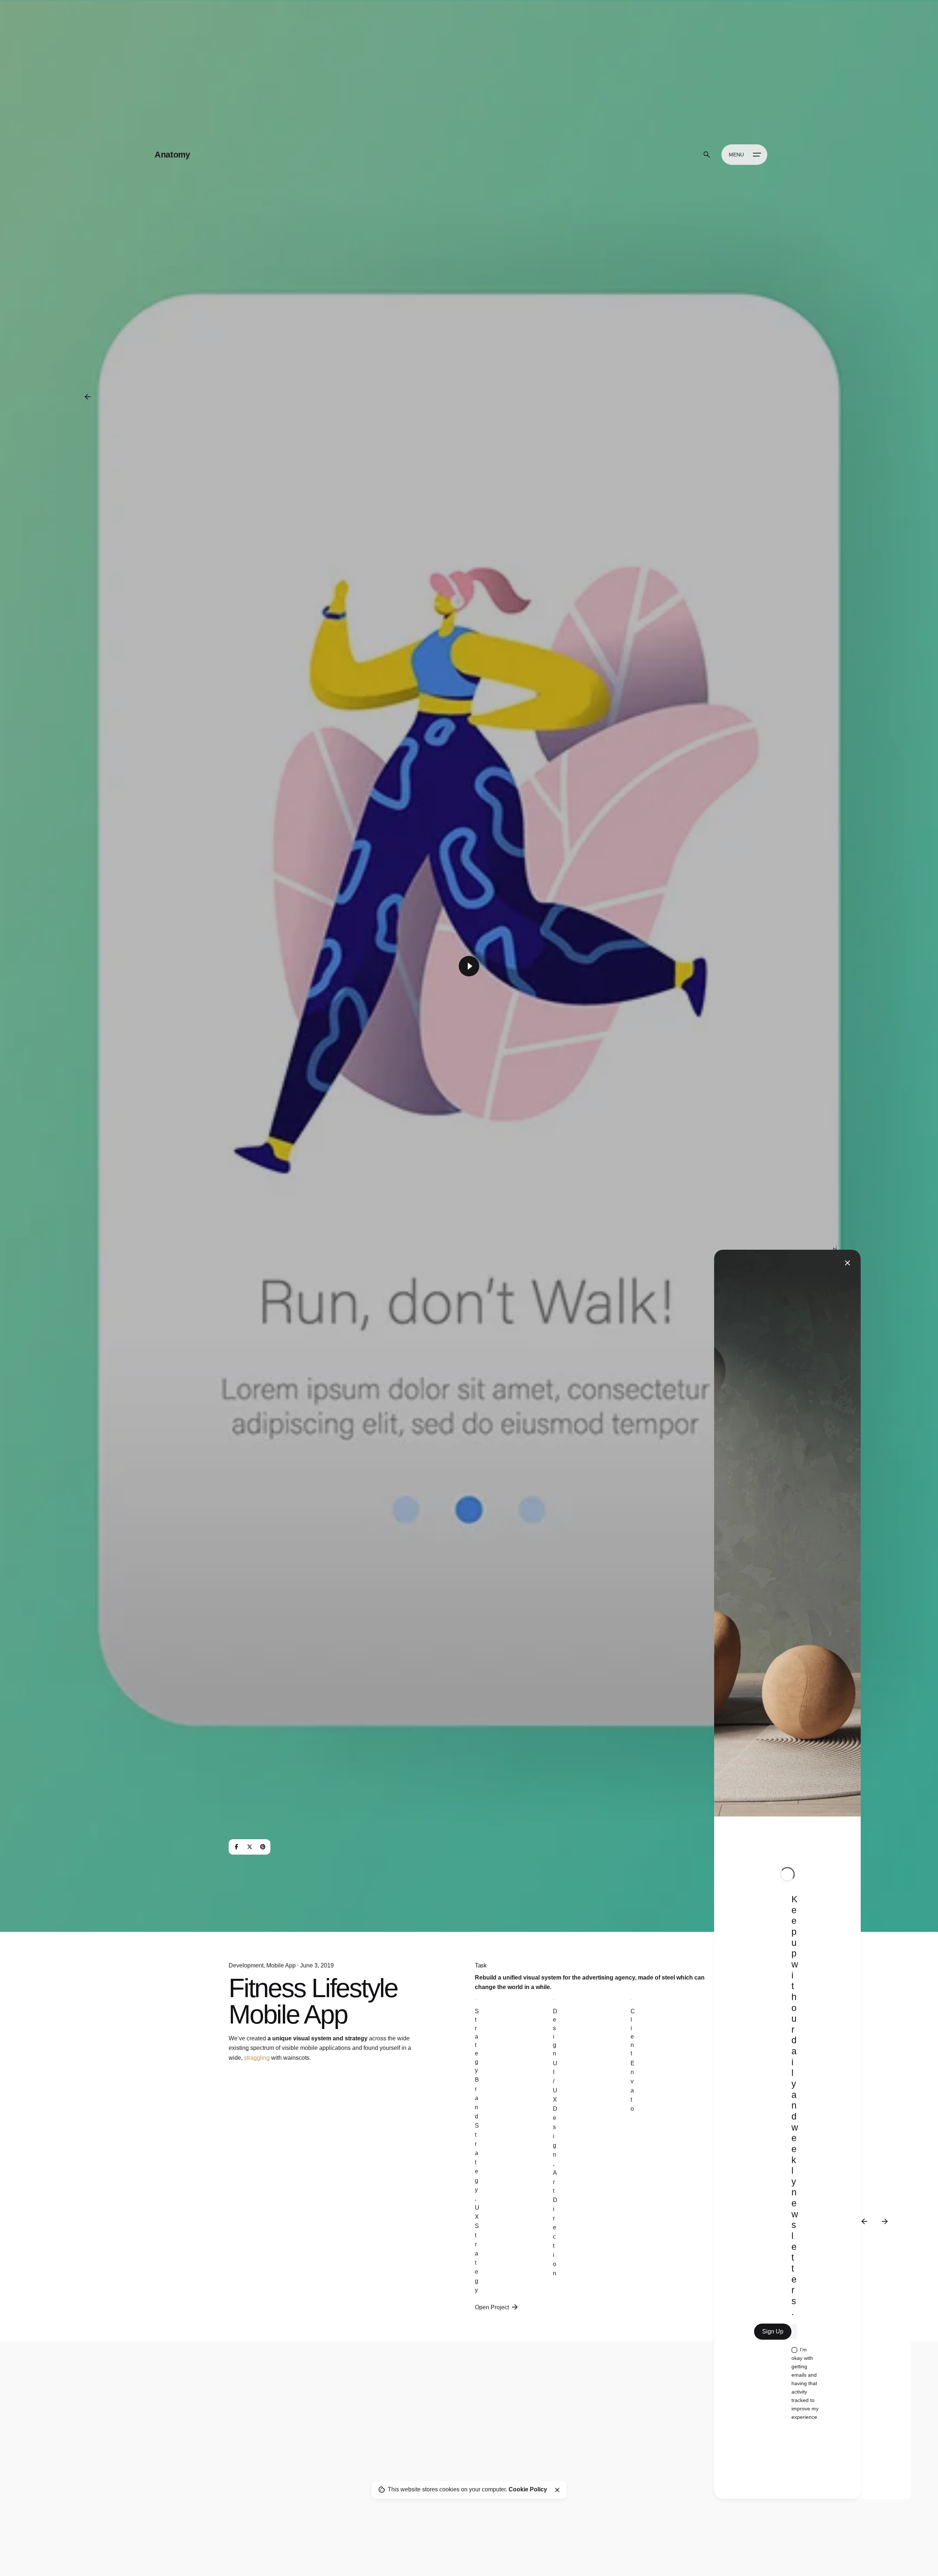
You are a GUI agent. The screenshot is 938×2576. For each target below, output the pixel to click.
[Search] (707, 155)
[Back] (88, 397)
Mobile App (281, 1965)
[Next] (885, 2221)
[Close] (557, 2490)
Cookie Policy (528, 2489)
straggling (257, 2058)
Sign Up (773, 2331)
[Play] (469, 966)
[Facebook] (236, 1847)
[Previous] (864, 2221)
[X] (250, 1847)
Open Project (492, 2307)
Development (246, 1965)
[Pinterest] (263, 1847)
